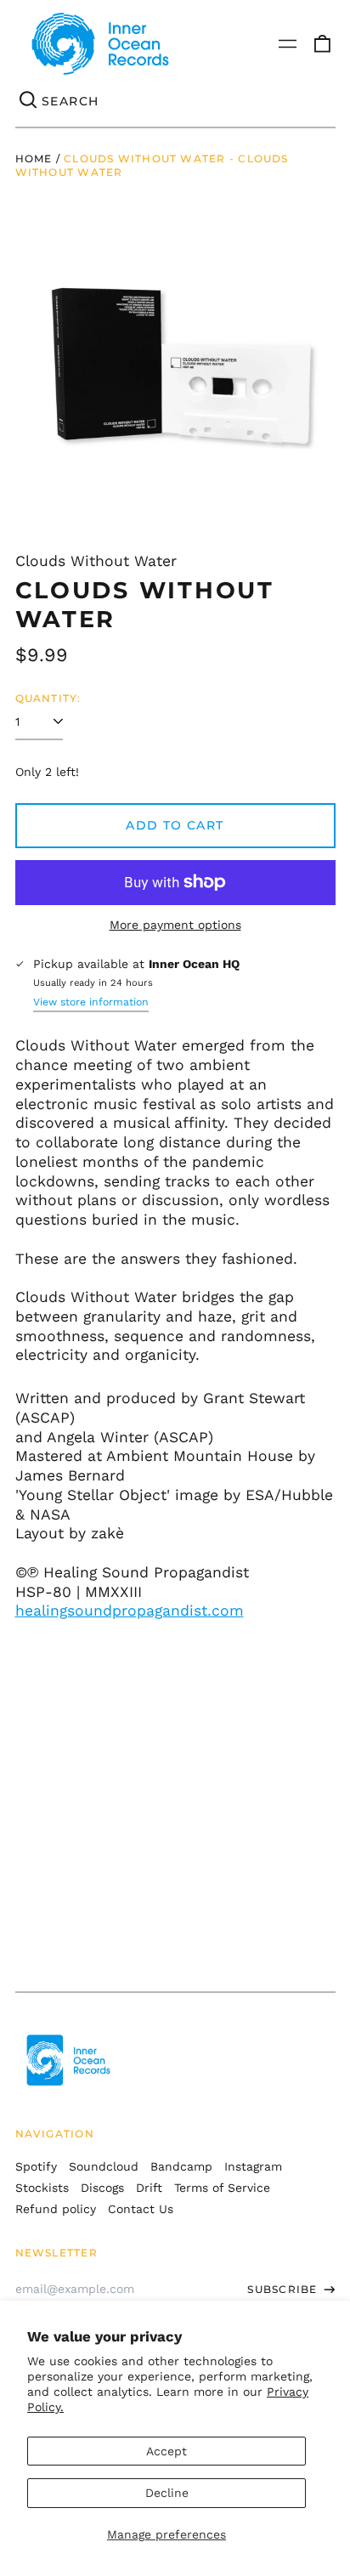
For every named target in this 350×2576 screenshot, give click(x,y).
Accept (167, 2451)
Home (34, 159)
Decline (167, 2493)
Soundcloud (104, 2166)
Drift (149, 2188)
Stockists (42, 2188)
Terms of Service (222, 2188)
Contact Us (141, 2209)
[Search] (29, 101)
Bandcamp (181, 2166)
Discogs (102, 2188)
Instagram (253, 2166)
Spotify (36, 2166)
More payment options (175, 925)
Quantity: (48, 698)
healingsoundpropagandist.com (130, 1611)
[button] (322, 44)
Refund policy (56, 2209)
